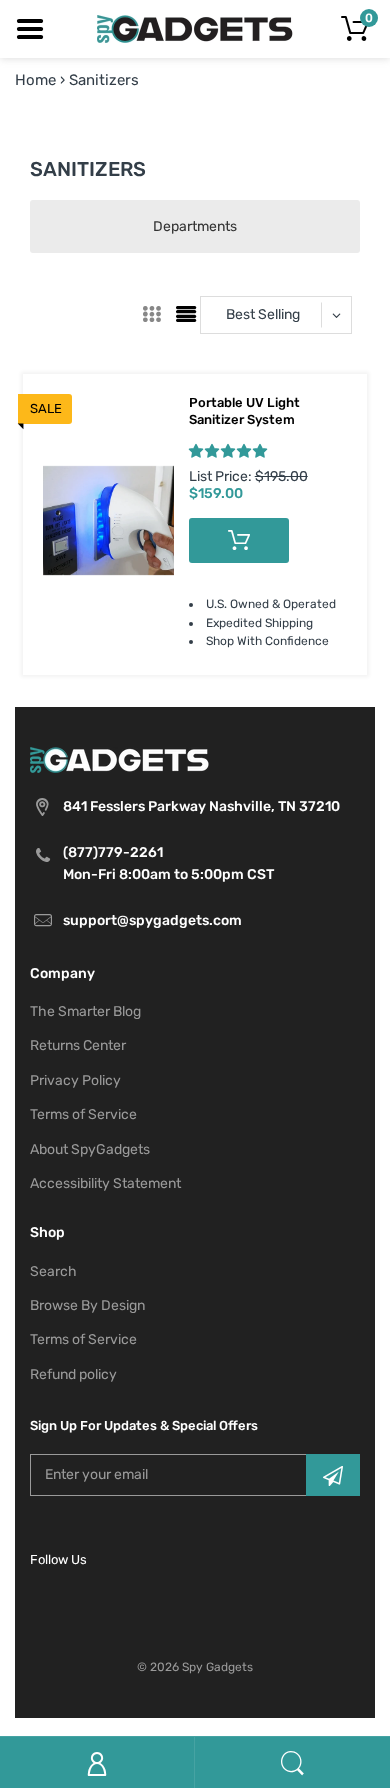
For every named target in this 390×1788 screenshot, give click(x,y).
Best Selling (263, 314)
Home (35, 80)
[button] (228, 451)
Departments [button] (195, 226)
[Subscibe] (333, 1475)
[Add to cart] (239, 540)
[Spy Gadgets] (195, 28)
